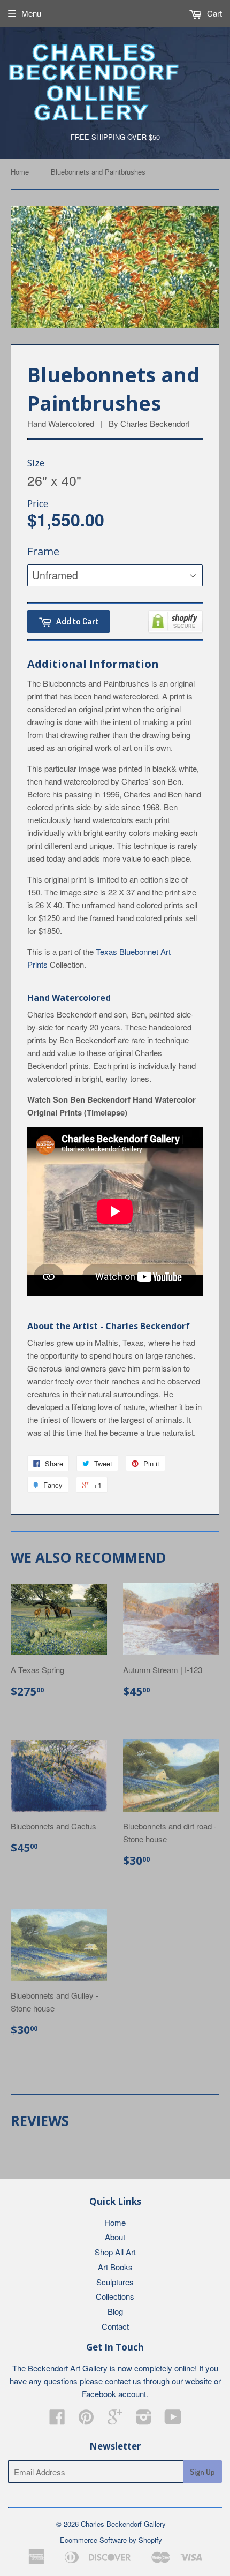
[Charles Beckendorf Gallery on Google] (115, 2420)
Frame (43, 551)
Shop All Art (115, 2252)
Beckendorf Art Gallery (68, 2368)
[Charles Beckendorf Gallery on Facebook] (57, 2420)
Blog (115, 2311)
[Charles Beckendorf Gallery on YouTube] (173, 2420)
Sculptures (115, 2282)
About (115, 2237)
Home (20, 172)
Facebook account (114, 2394)
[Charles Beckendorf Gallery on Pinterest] (86, 2420)
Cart (213, 13)
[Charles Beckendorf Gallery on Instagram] (144, 2420)
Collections (115, 2296)
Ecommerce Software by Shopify (111, 2540)
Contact (115, 2326)
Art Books (115, 2267)
